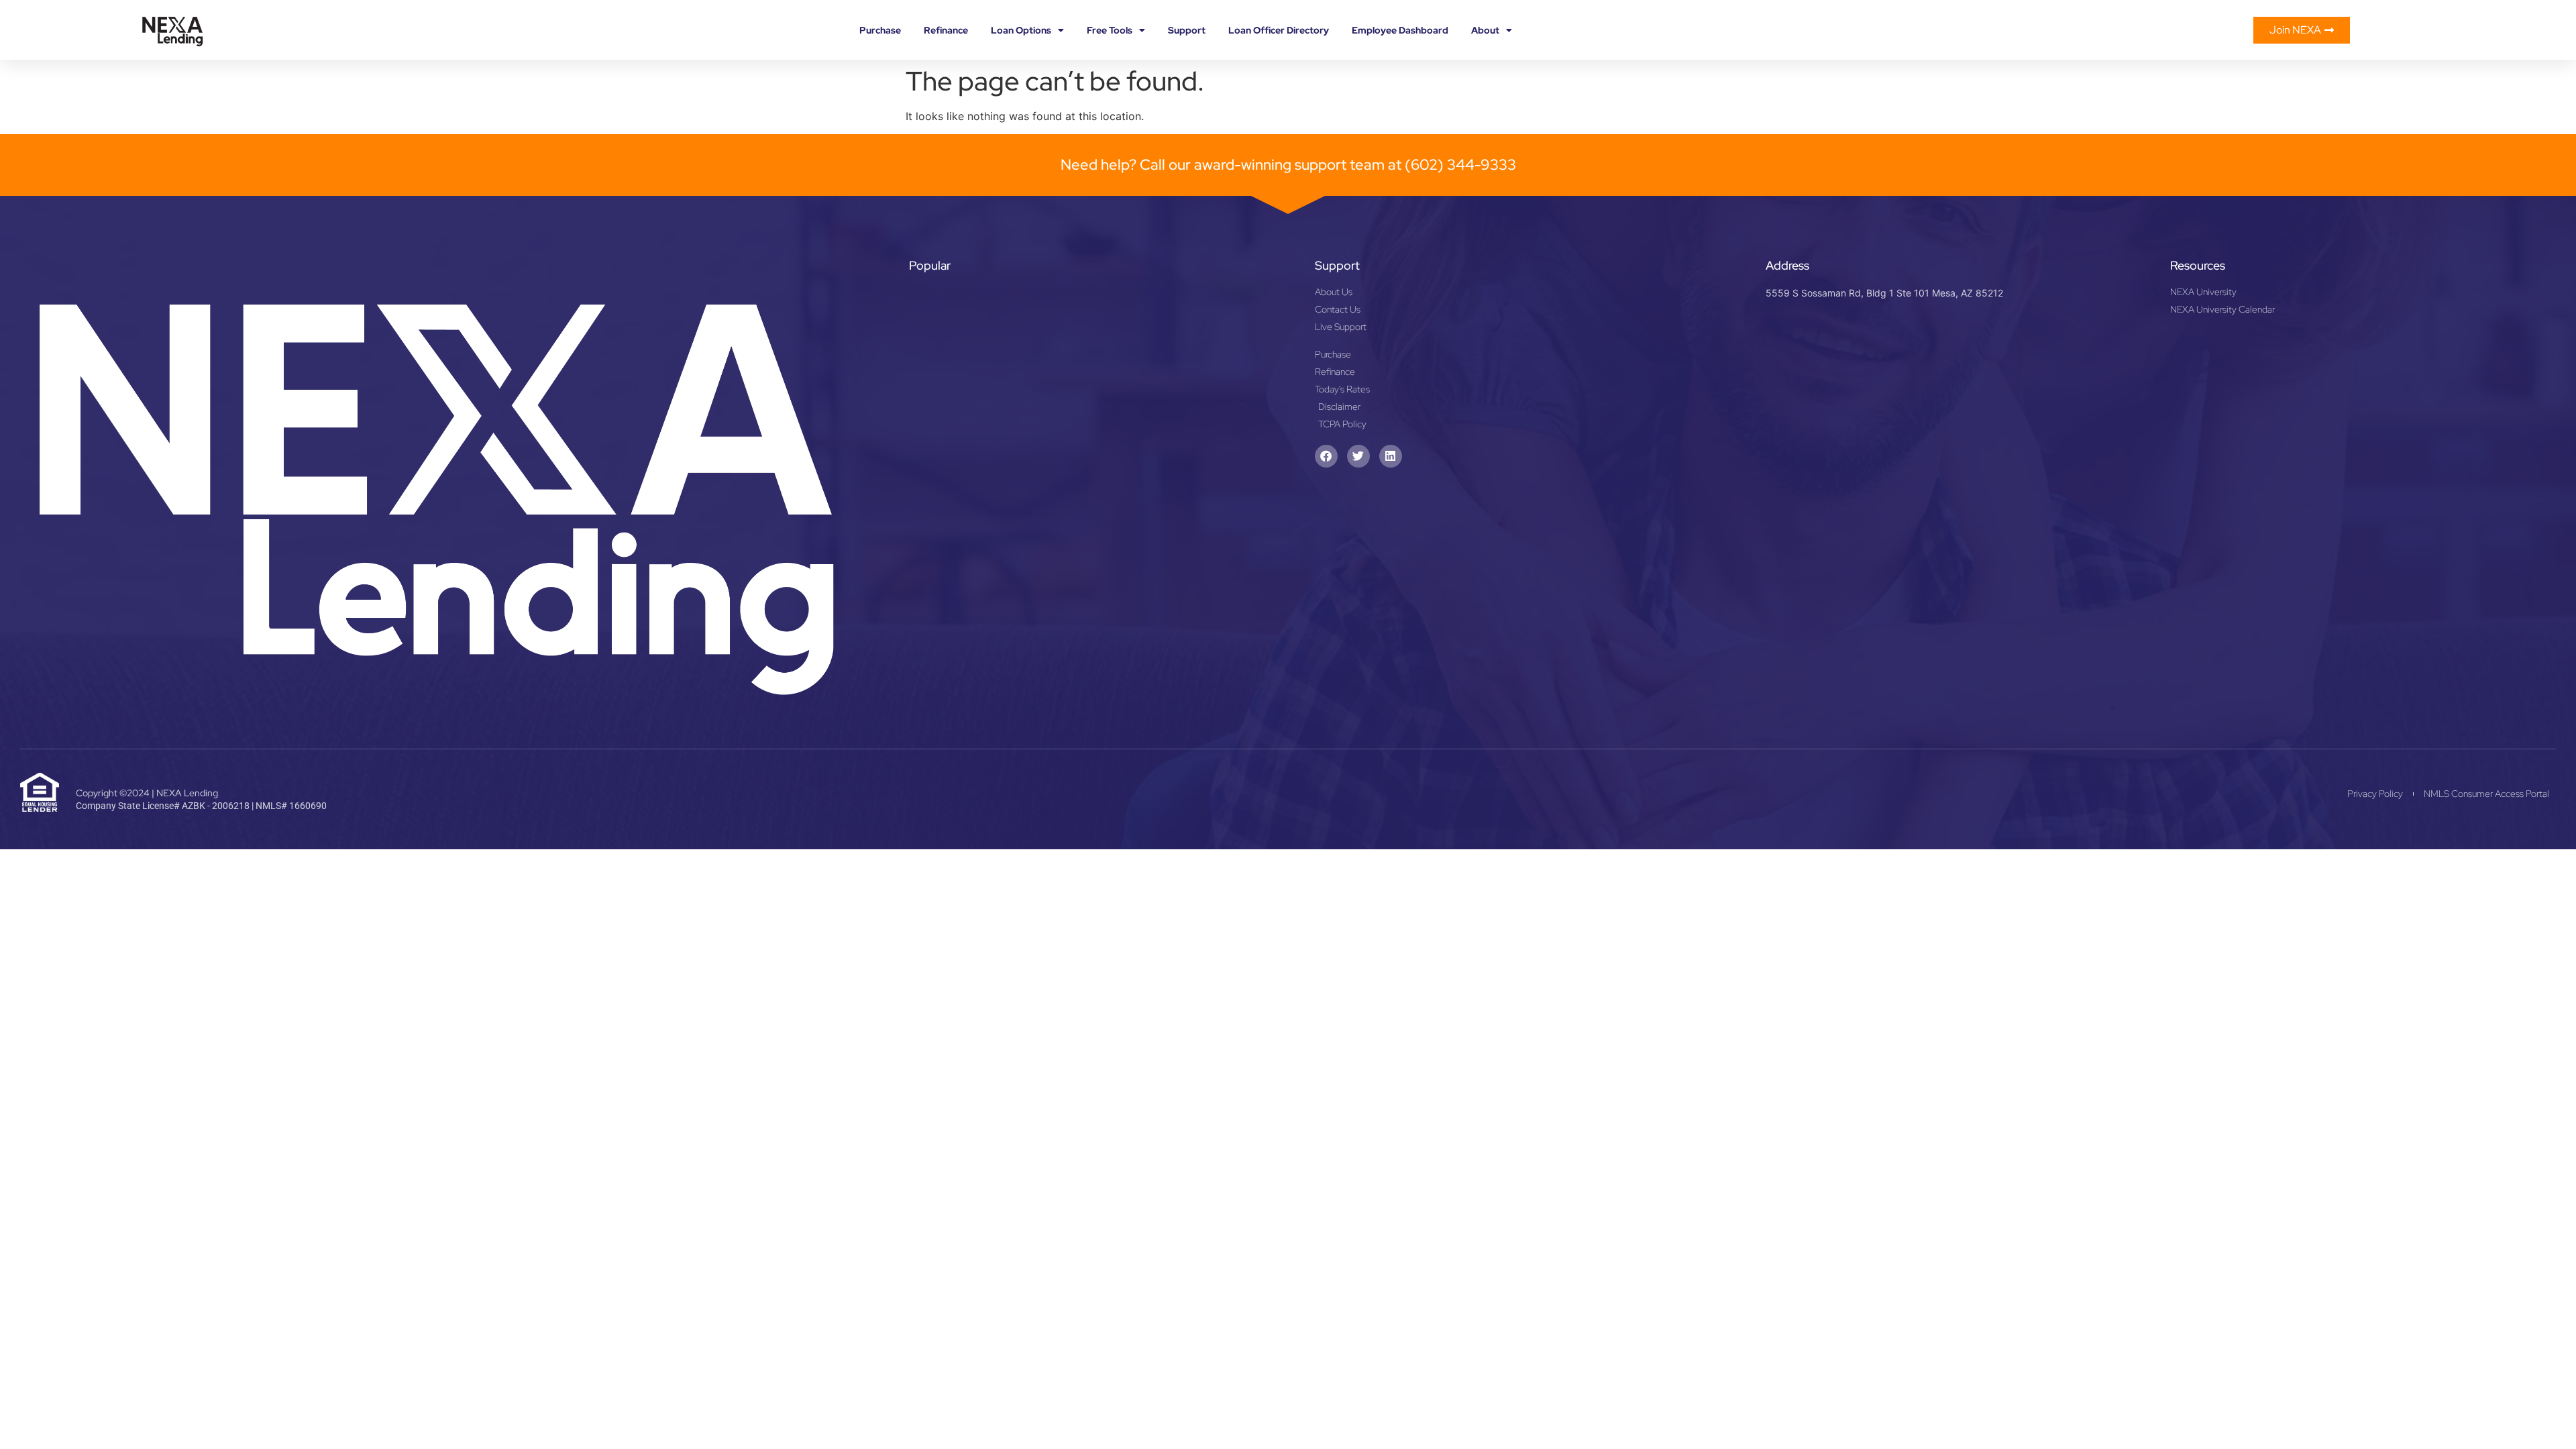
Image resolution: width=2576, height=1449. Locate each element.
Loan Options (1021, 30)
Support (1187, 30)
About (1485, 30)
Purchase (880, 30)
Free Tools (1110, 30)
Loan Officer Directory (1279, 30)
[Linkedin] (1391, 456)
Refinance (946, 30)
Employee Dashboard (1400, 30)
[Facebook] (1326, 456)
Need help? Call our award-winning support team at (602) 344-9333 (1288, 165)
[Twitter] (1358, 456)
